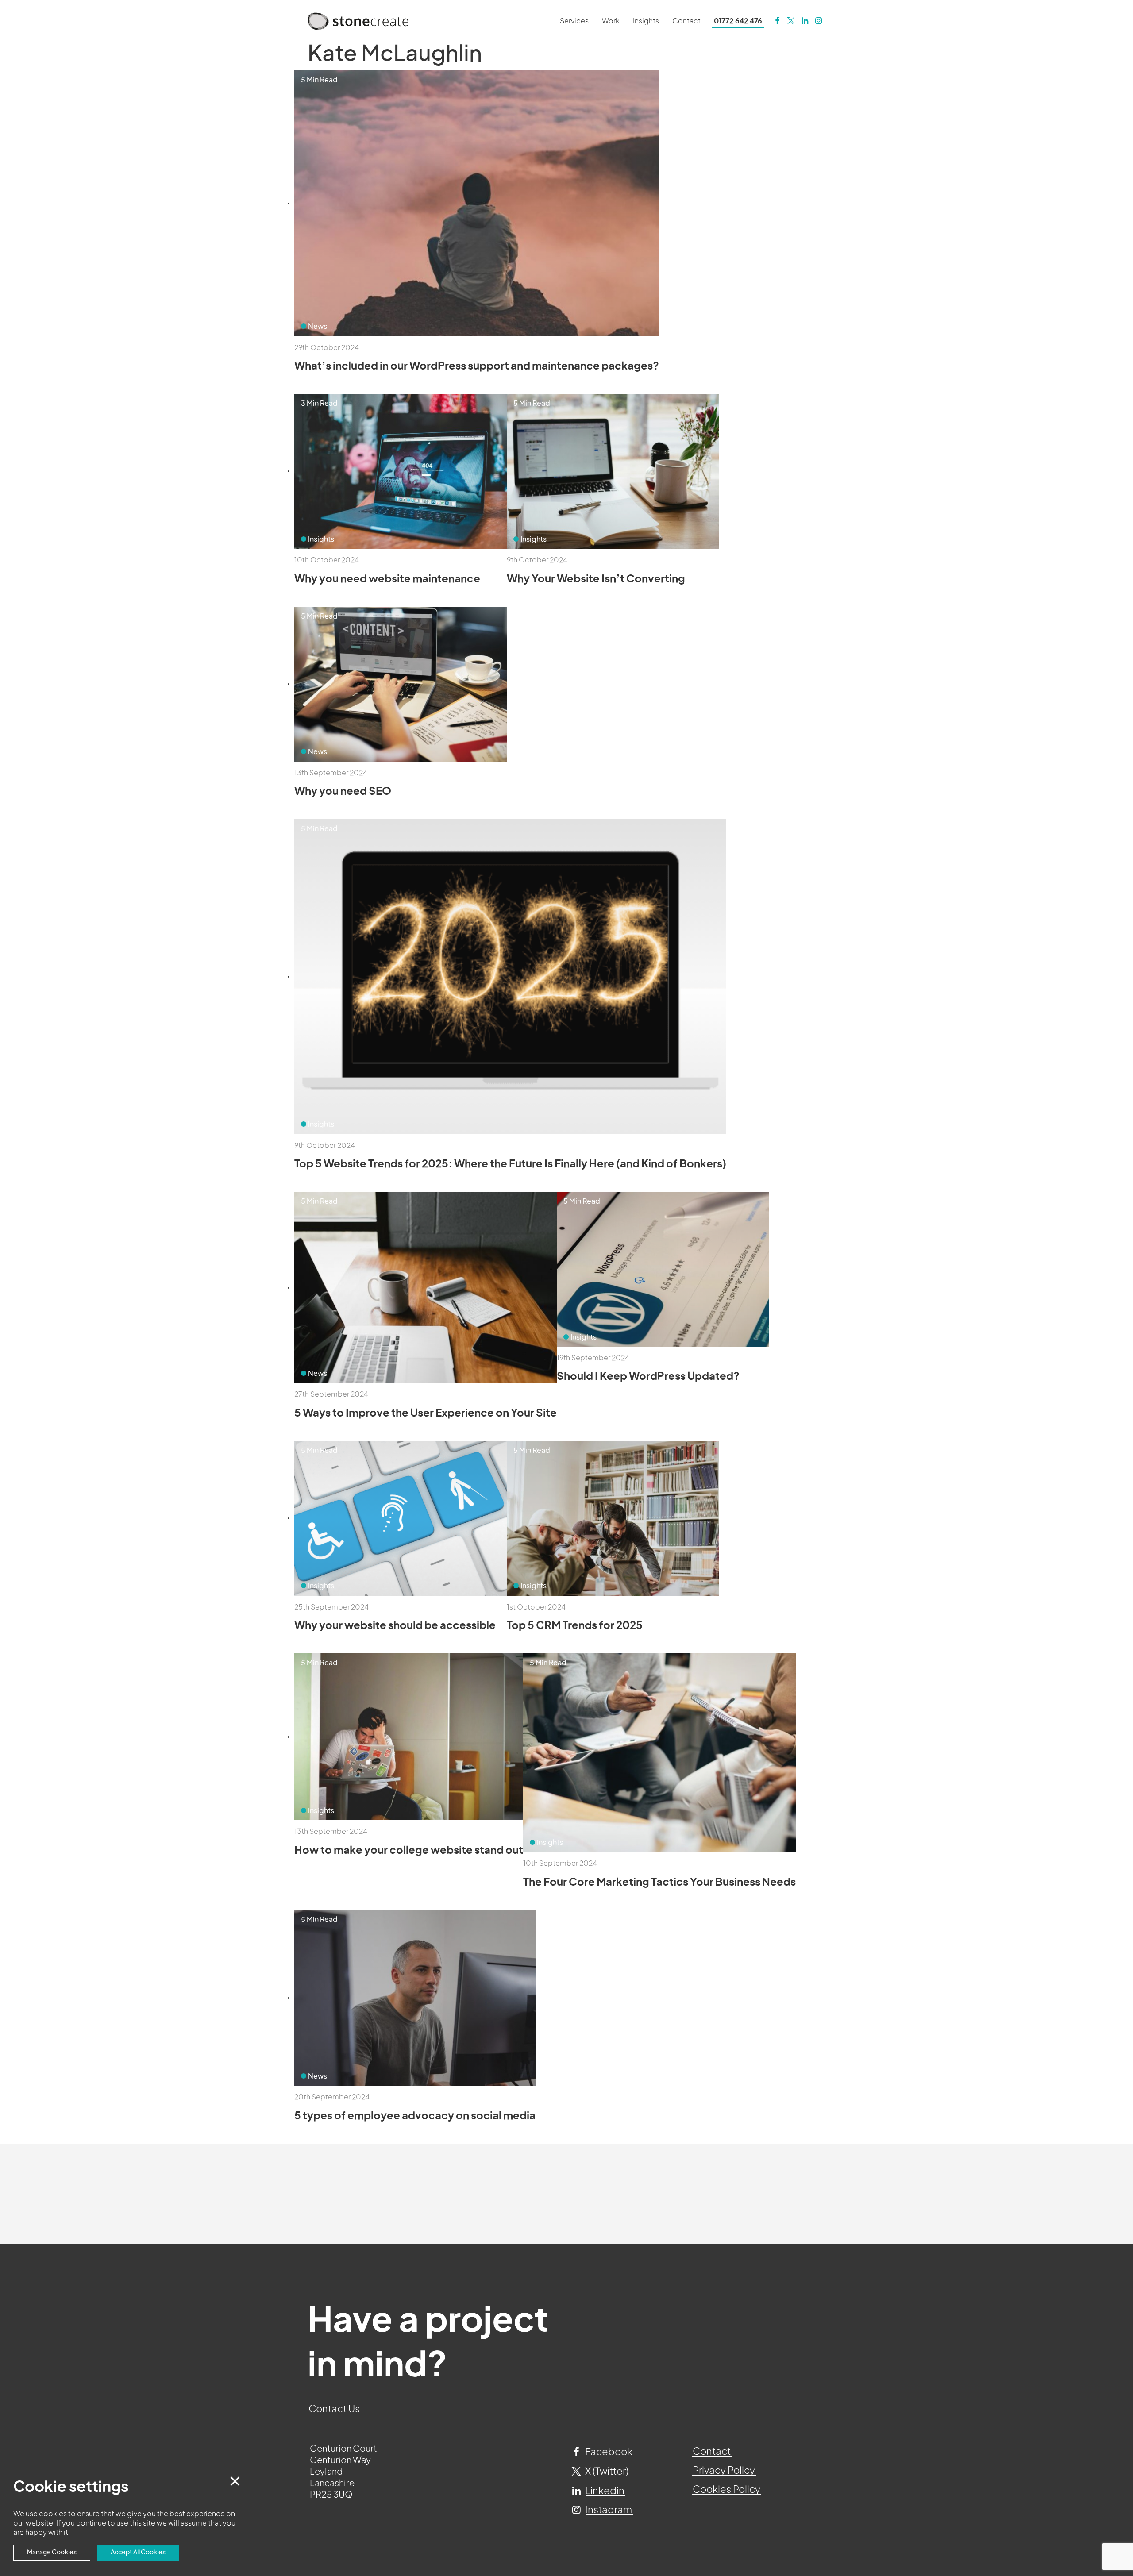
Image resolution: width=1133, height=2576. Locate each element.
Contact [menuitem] (686, 21)
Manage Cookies (52, 2552)
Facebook (608, 2452)
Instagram (608, 2510)
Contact (712, 2452)
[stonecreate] (791, 21)
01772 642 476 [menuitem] (738, 21)
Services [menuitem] (574, 21)
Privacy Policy (724, 2471)
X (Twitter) (606, 2472)
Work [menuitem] (611, 21)
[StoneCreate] (777, 21)
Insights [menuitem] (646, 21)
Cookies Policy (726, 2490)
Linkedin (604, 2491)
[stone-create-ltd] (805, 21)
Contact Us (334, 2409)
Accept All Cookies (138, 2552)
